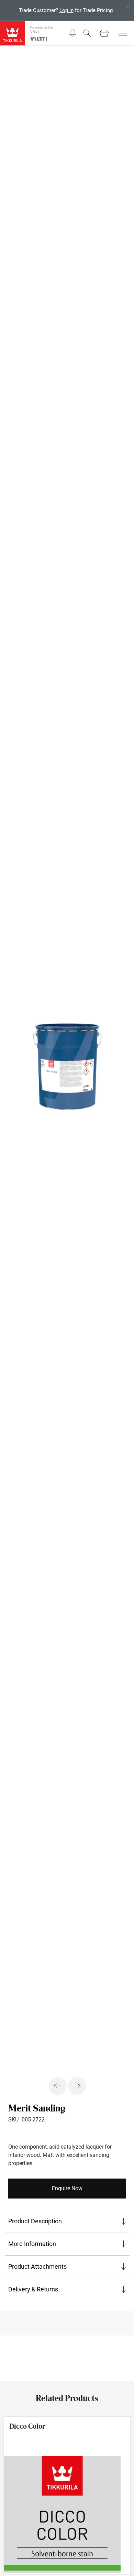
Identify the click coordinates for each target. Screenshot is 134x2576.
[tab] (67, 2221)
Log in (66, 10)
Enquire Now (67, 2188)
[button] (72, 33)
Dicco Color (27, 2426)
